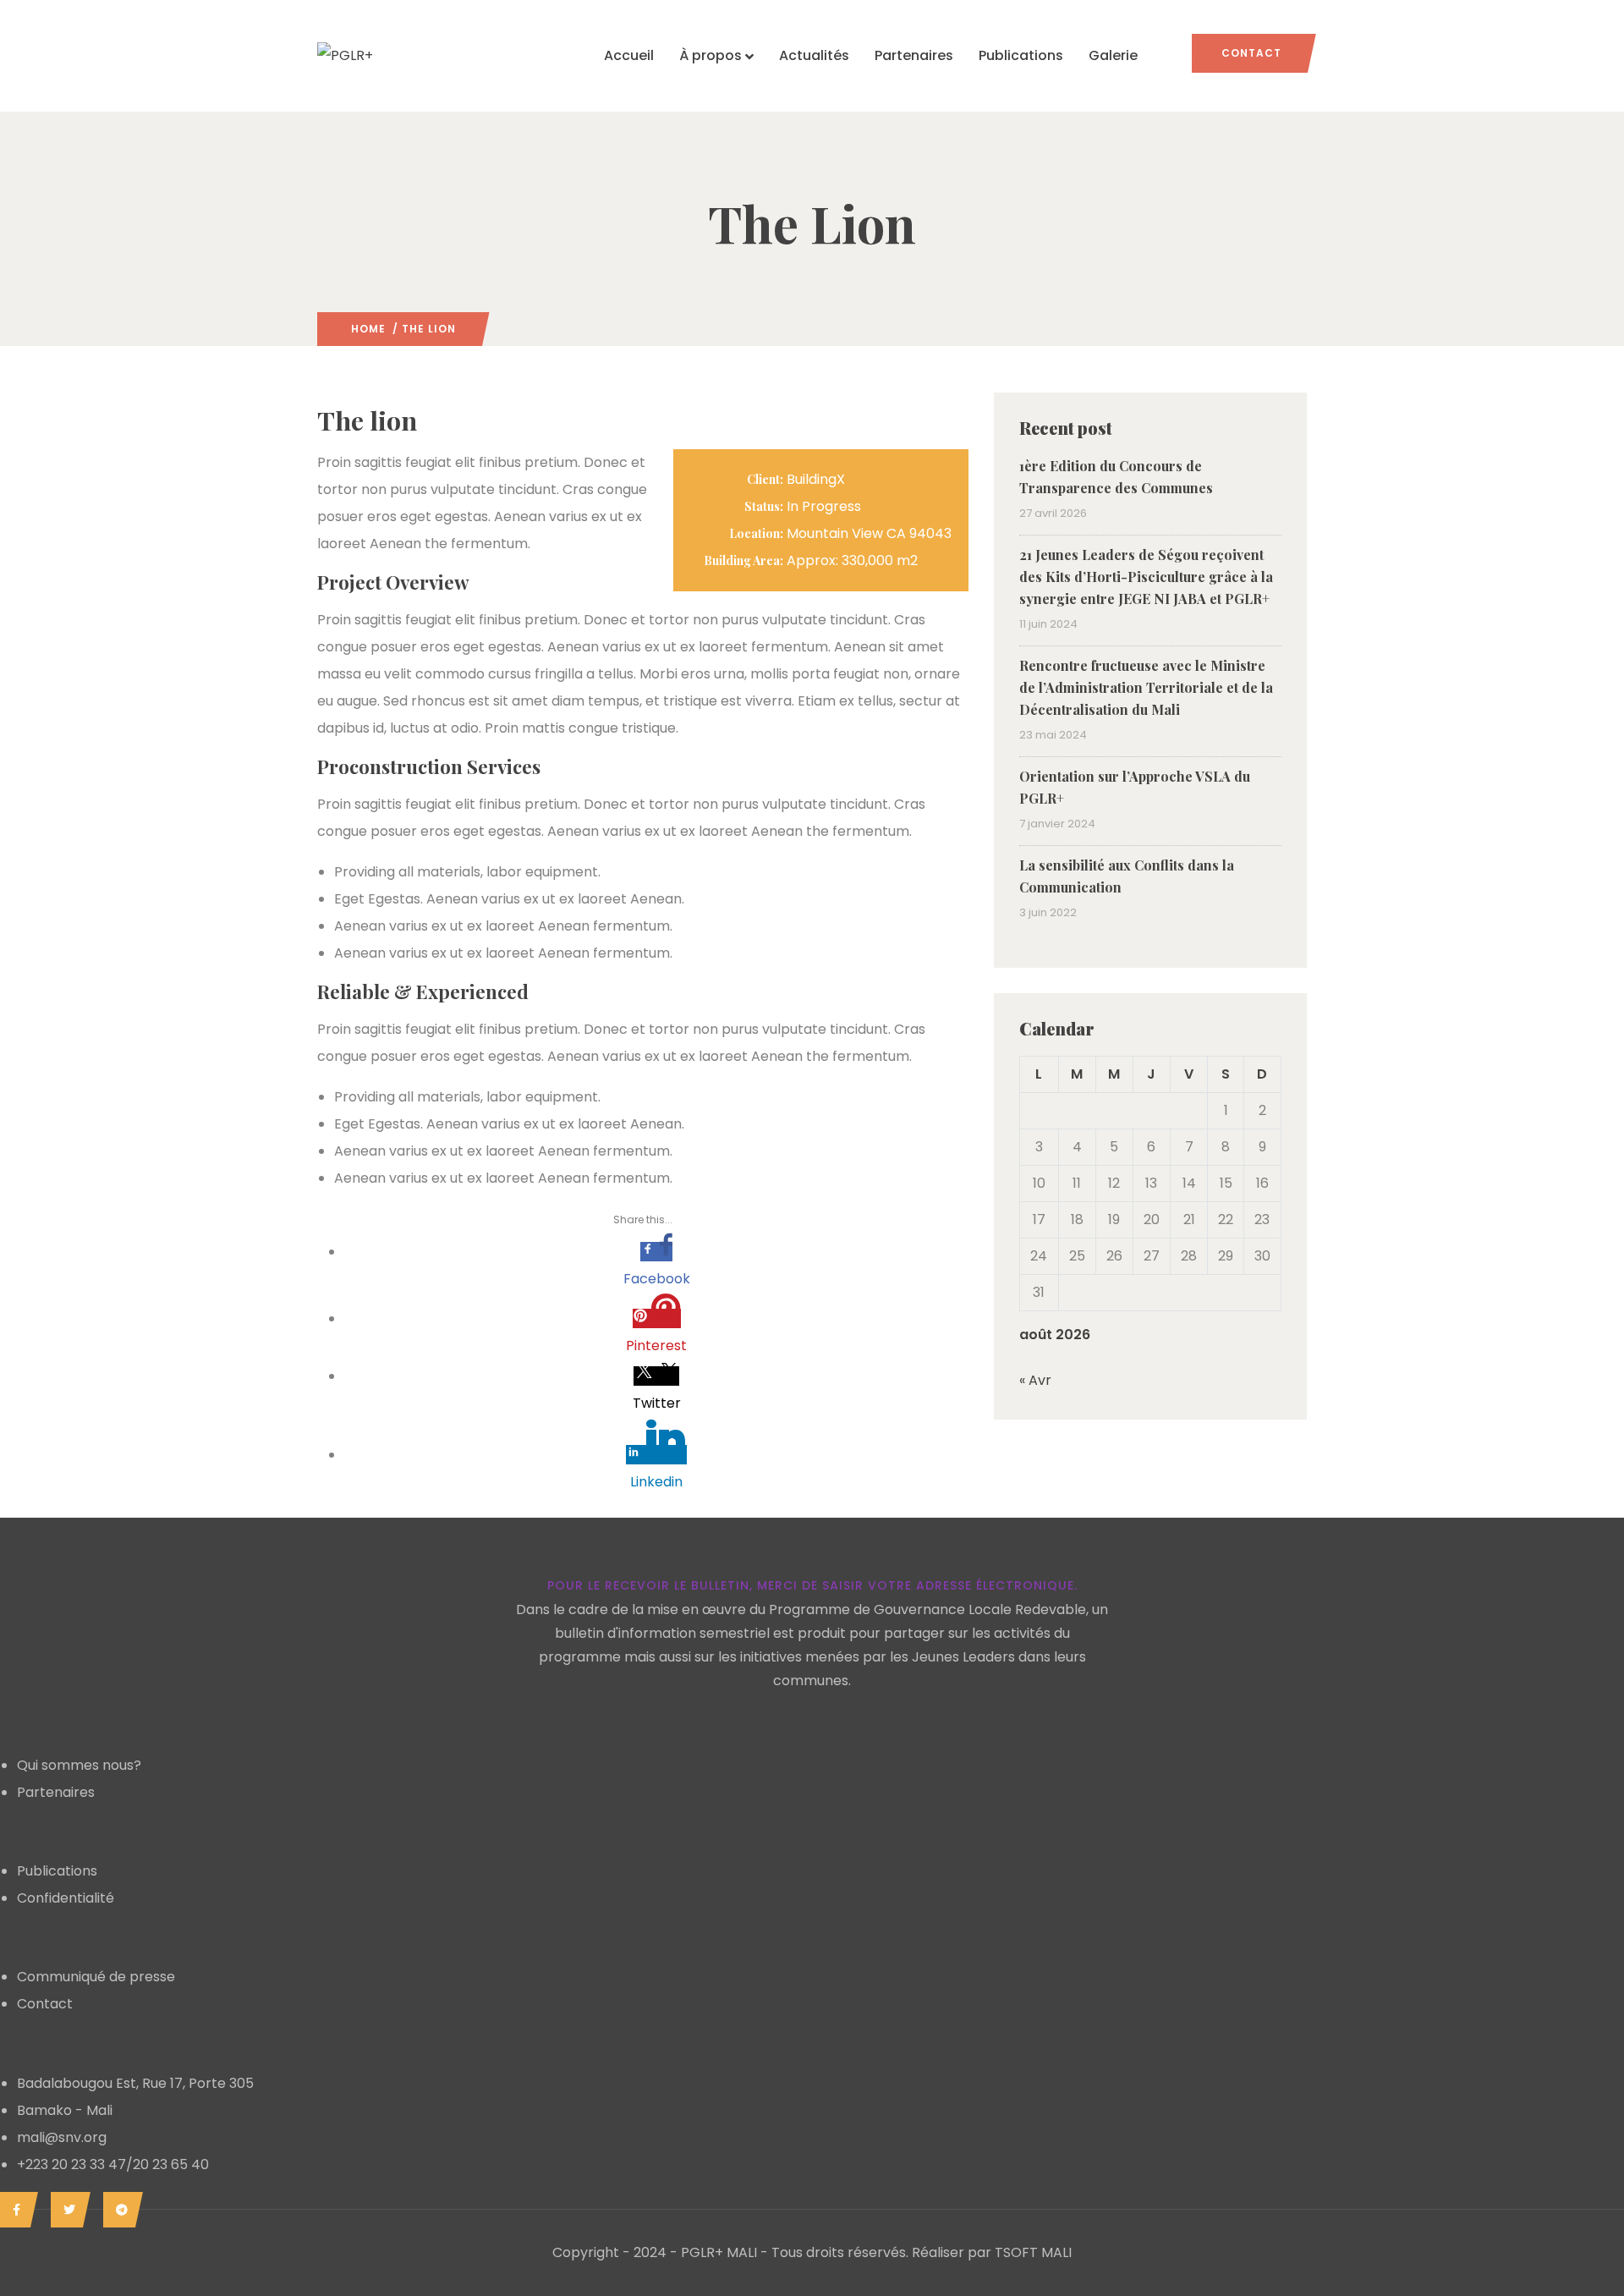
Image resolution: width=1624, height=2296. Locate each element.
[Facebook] (15, 2210)
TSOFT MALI (1033, 2252)
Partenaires (914, 55)
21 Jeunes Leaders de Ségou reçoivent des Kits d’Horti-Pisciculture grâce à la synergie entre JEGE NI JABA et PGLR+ (1146, 577)
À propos (710, 55)
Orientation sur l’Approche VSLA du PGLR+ (1135, 787)
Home (368, 329)
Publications (1021, 55)
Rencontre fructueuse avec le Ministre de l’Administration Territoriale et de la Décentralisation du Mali (1146, 687)
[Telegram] (119, 2210)
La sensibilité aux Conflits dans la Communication (1127, 876)
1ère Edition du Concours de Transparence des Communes (1116, 477)
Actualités (814, 55)
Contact (1251, 53)
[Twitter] (66, 2210)
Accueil (629, 55)
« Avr (1035, 1380)
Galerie (1113, 55)
